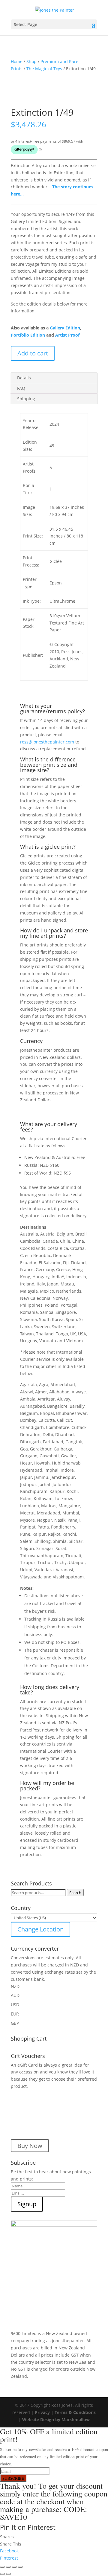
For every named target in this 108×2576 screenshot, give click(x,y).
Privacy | (45, 2412)
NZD (15, 1986)
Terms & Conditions (75, 2412)
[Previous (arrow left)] (2, 2574)
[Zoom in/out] (2, 2567)
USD (15, 2005)
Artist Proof (67, 335)
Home (17, 61)
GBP (15, 2023)
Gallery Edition (65, 328)
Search (75, 1893)
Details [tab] (24, 378)
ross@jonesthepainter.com (47, 742)
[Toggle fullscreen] (8, 2567)
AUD (15, 1995)
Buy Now (30, 2146)
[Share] (14, 2567)
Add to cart (33, 353)
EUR (15, 2014)
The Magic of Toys (44, 69)
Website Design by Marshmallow (56, 2420)
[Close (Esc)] (20, 2567)
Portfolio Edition (28, 335)
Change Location (40, 1929)
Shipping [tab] (26, 399)
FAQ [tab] (21, 388)
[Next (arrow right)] (8, 2574)
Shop (31, 61)
